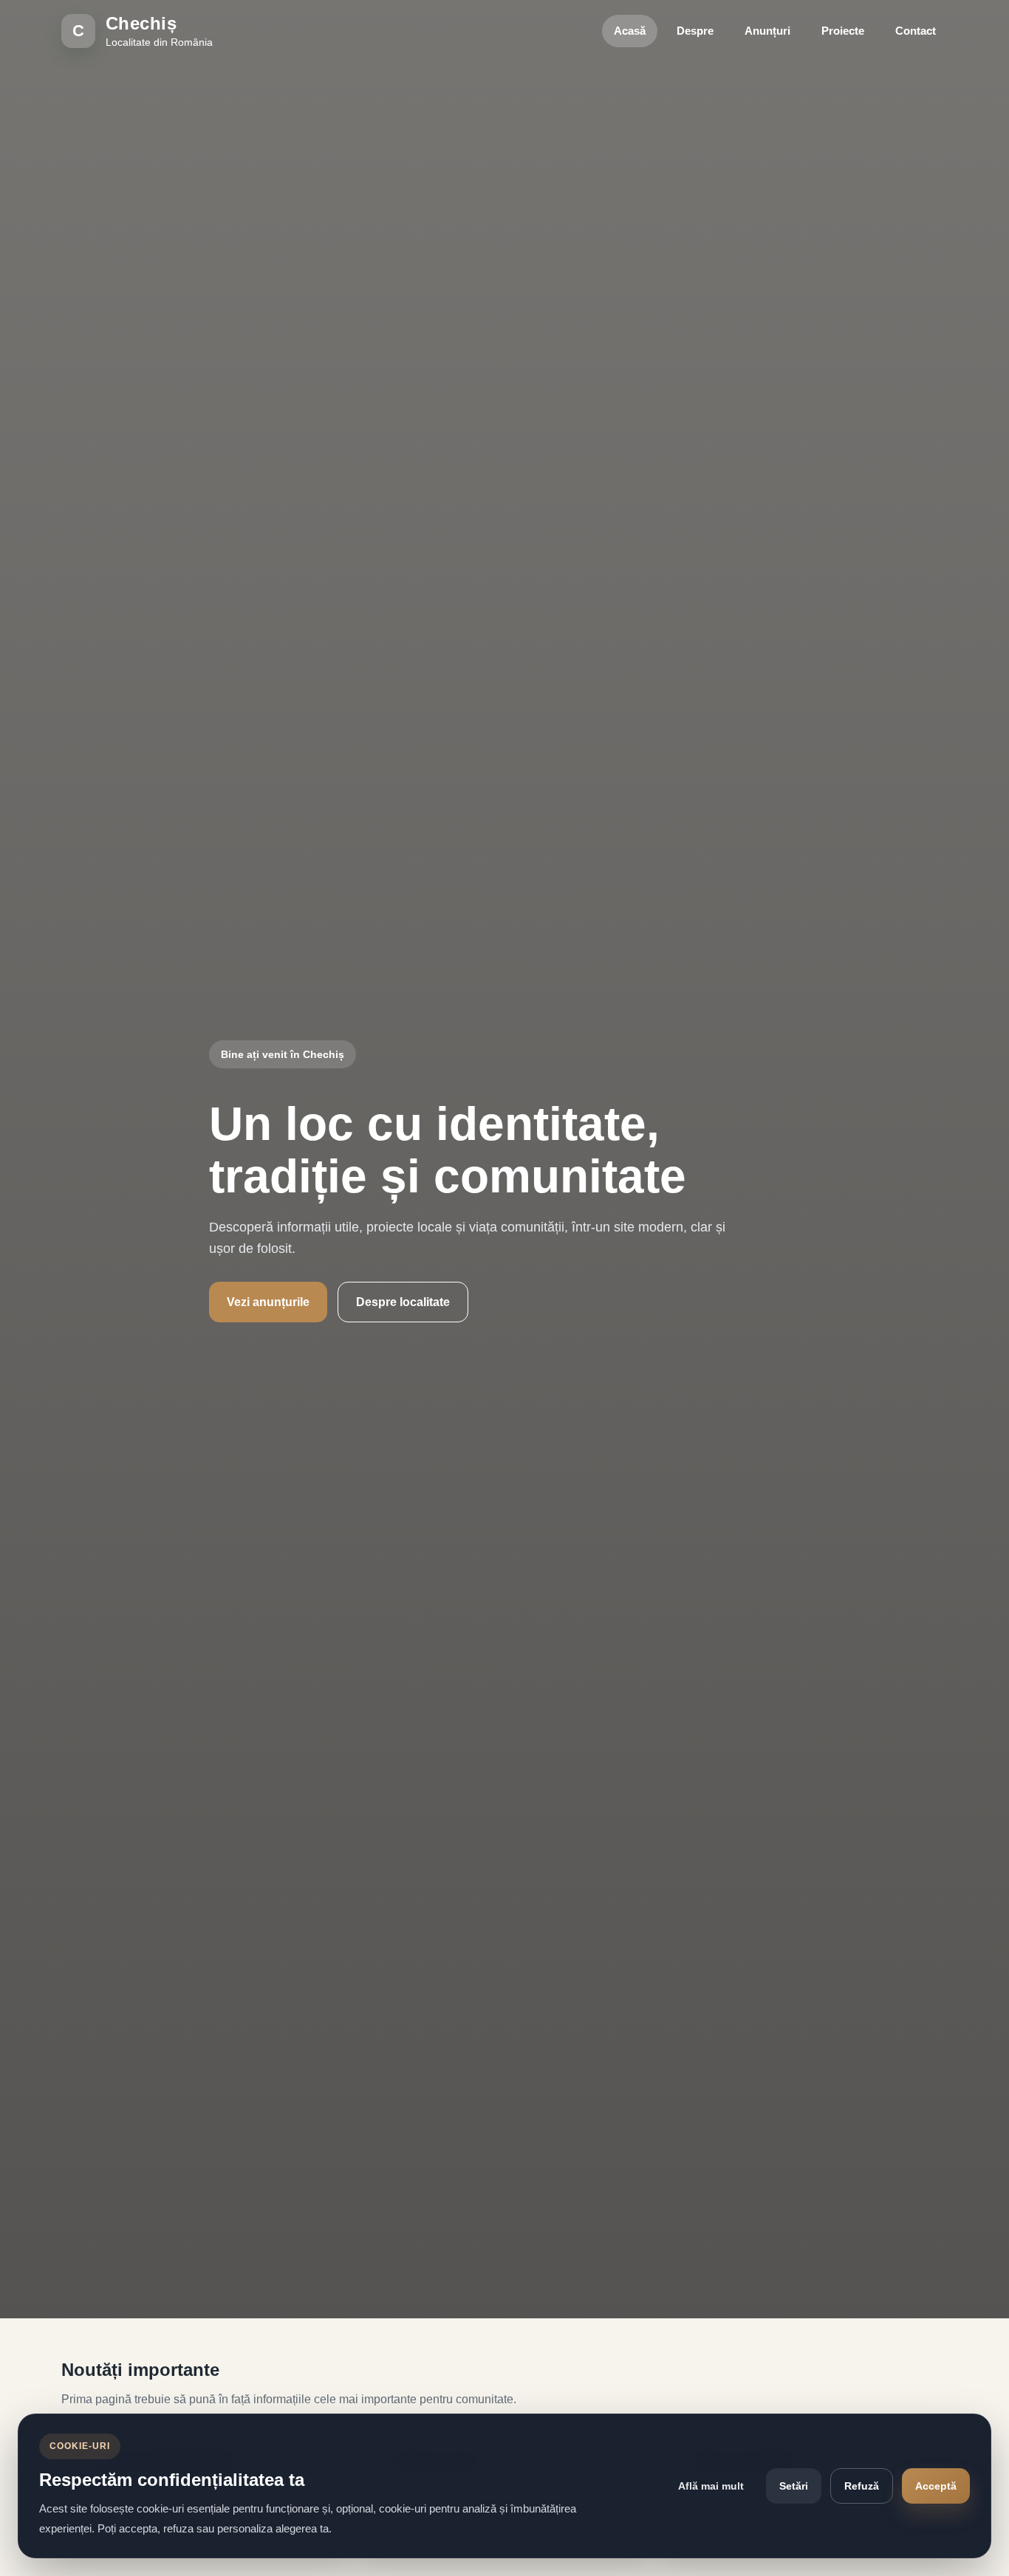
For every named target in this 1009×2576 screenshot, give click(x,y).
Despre (695, 31)
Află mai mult (711, 2486)
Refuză (862, 2486)
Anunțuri (767, 31)
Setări (794, 2486)
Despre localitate (403, 1302)
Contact (916, 31)
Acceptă (936, 2486)
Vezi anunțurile (268, 1302)
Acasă (630, 31)
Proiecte (843, 31)
